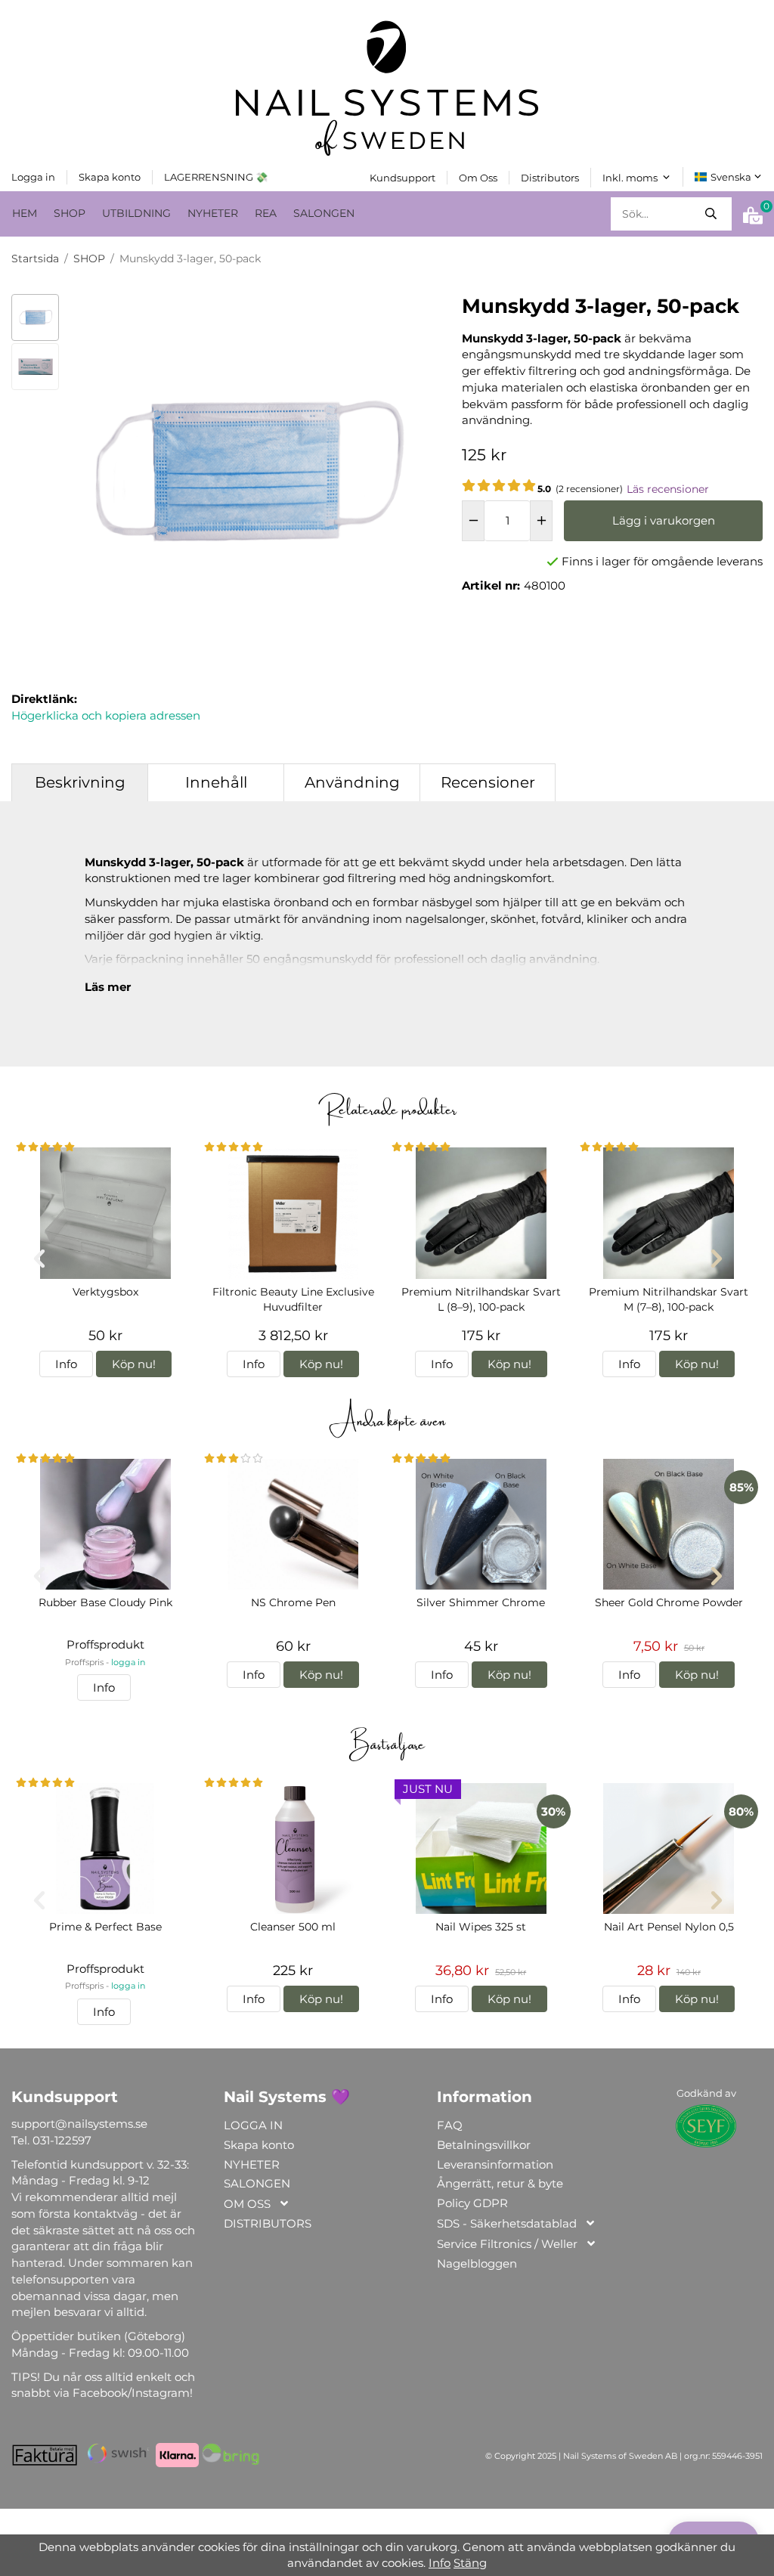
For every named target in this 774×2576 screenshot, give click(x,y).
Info (66, 1364)
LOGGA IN (253, 2125)
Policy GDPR (472, 2203)
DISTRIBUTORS (268, 2223)
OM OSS (247, 2204)
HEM (25, 213)
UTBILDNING (136, 213)
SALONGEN (324, 213)
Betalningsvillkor (484, 2145)
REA (266, 213)
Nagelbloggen (477, 2263)
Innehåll (216, 782)
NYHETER (213, 213)
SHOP (70, 213)
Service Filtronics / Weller (507, 2244)
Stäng (470, 2563)
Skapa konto (110, 177)
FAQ (450, 2125)
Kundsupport (402, 178)
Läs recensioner (668, 489)
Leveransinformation (495, 2164)
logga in (128, 1663)
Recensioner (488, 782)
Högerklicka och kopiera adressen (106, 715)
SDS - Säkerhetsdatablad (507, 2223)
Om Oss (478, 178)
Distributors (550, 178)
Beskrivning (80, 782)
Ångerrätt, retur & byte (500, 2183)
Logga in (33, 177)
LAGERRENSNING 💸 (216, 177)
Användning (352, 782)
